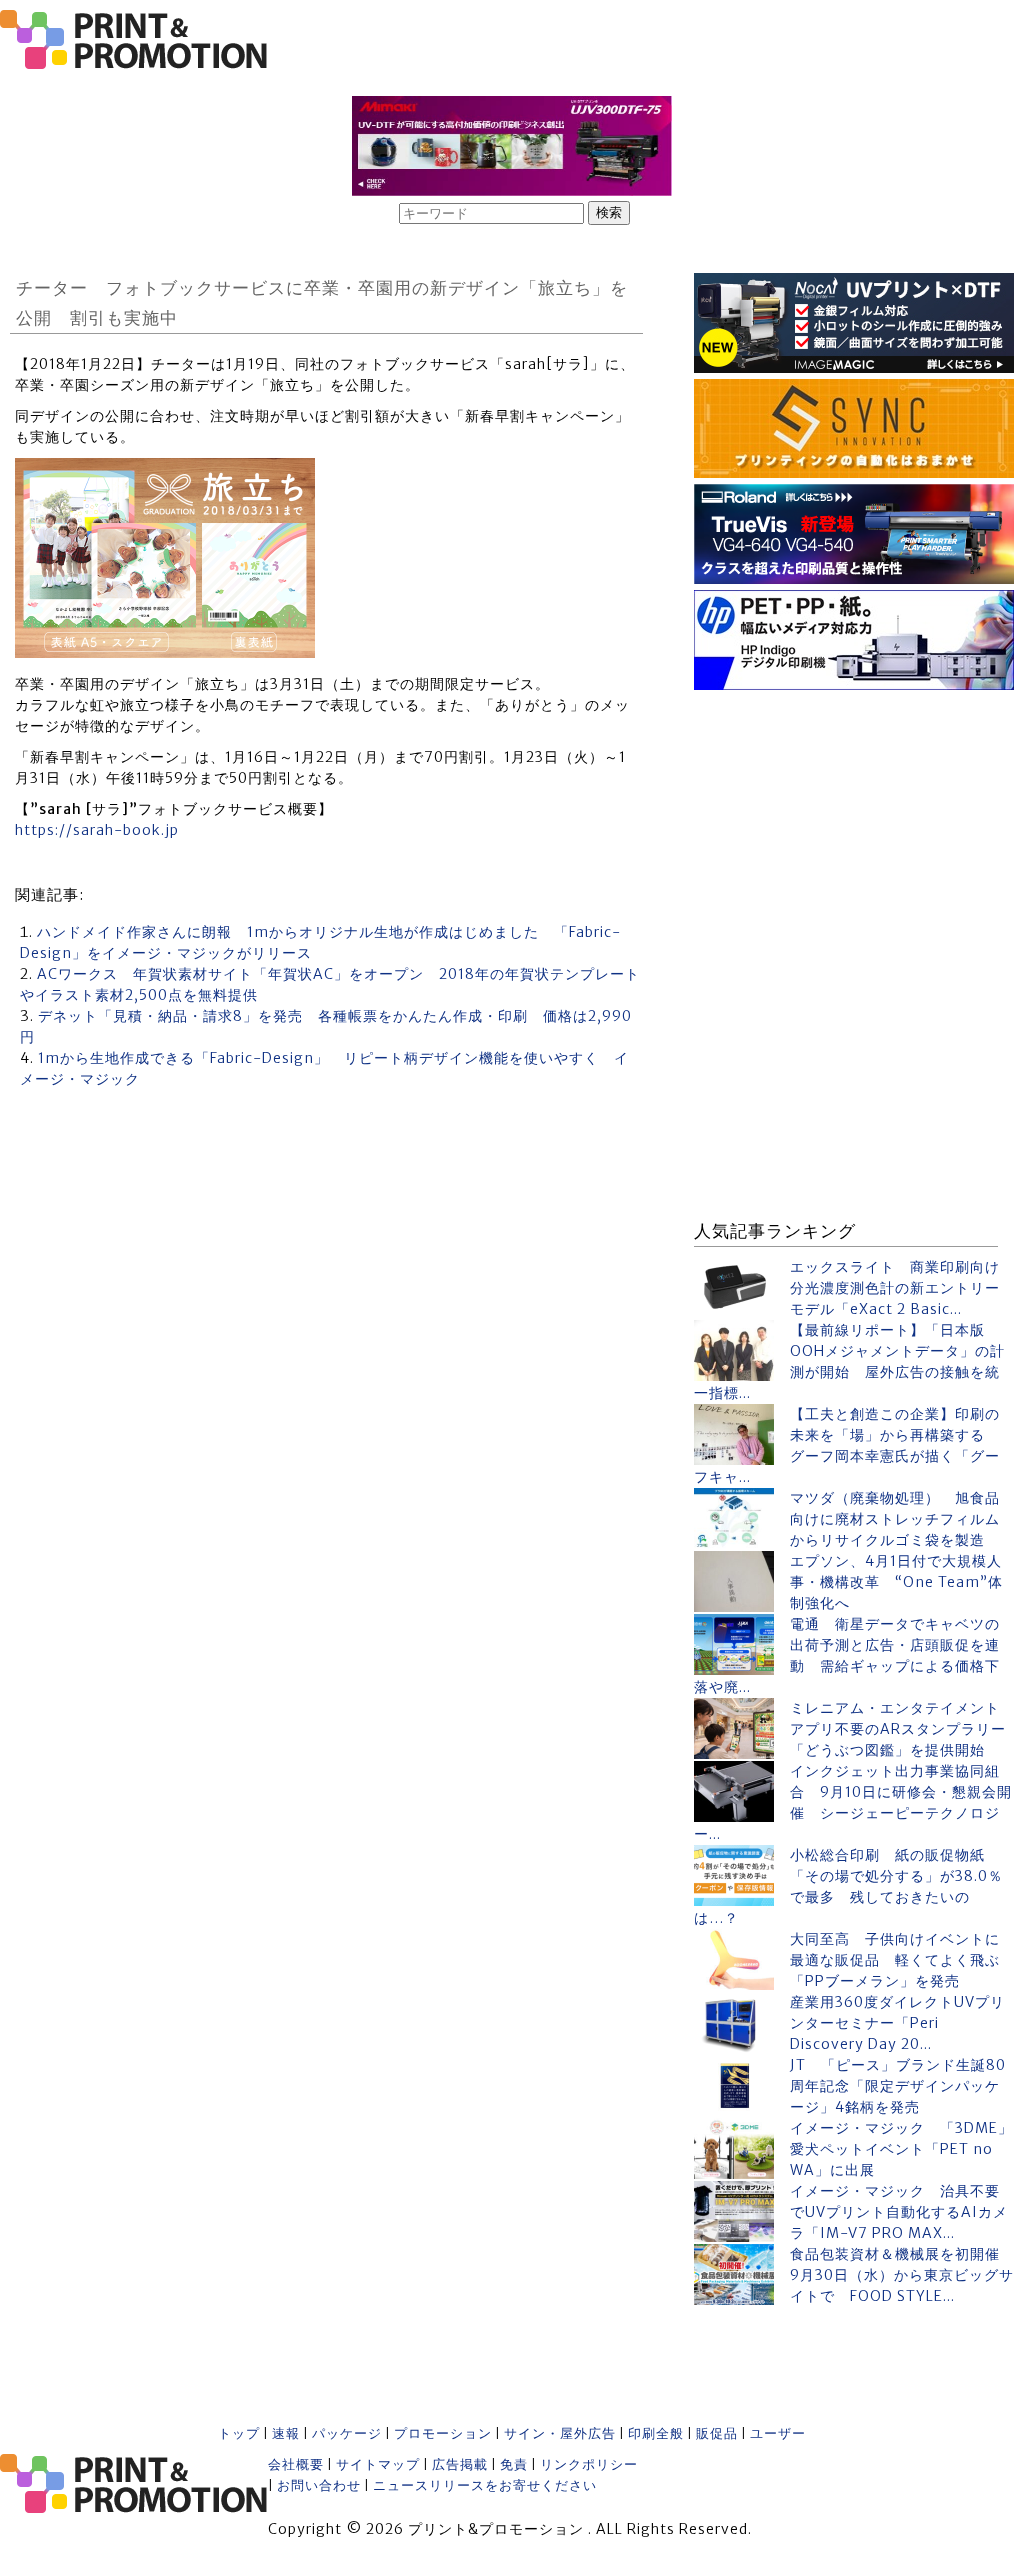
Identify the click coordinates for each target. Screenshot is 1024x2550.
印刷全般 (656, 2433)
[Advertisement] (854, 821)
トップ (239, 2433)
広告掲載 (460, 2464)
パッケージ (347, 2433)
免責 (514, 2464)
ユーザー (778, 2433)
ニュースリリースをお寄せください (485, 2485)
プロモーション (443, 2433)
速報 (286, 2433)
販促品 (717, 2433)
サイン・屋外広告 (560, 2433)
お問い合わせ (319, 2485)
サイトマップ (378, 2464)
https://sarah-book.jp (97, 830)
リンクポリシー (589, 2464)
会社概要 (296, 2464)
